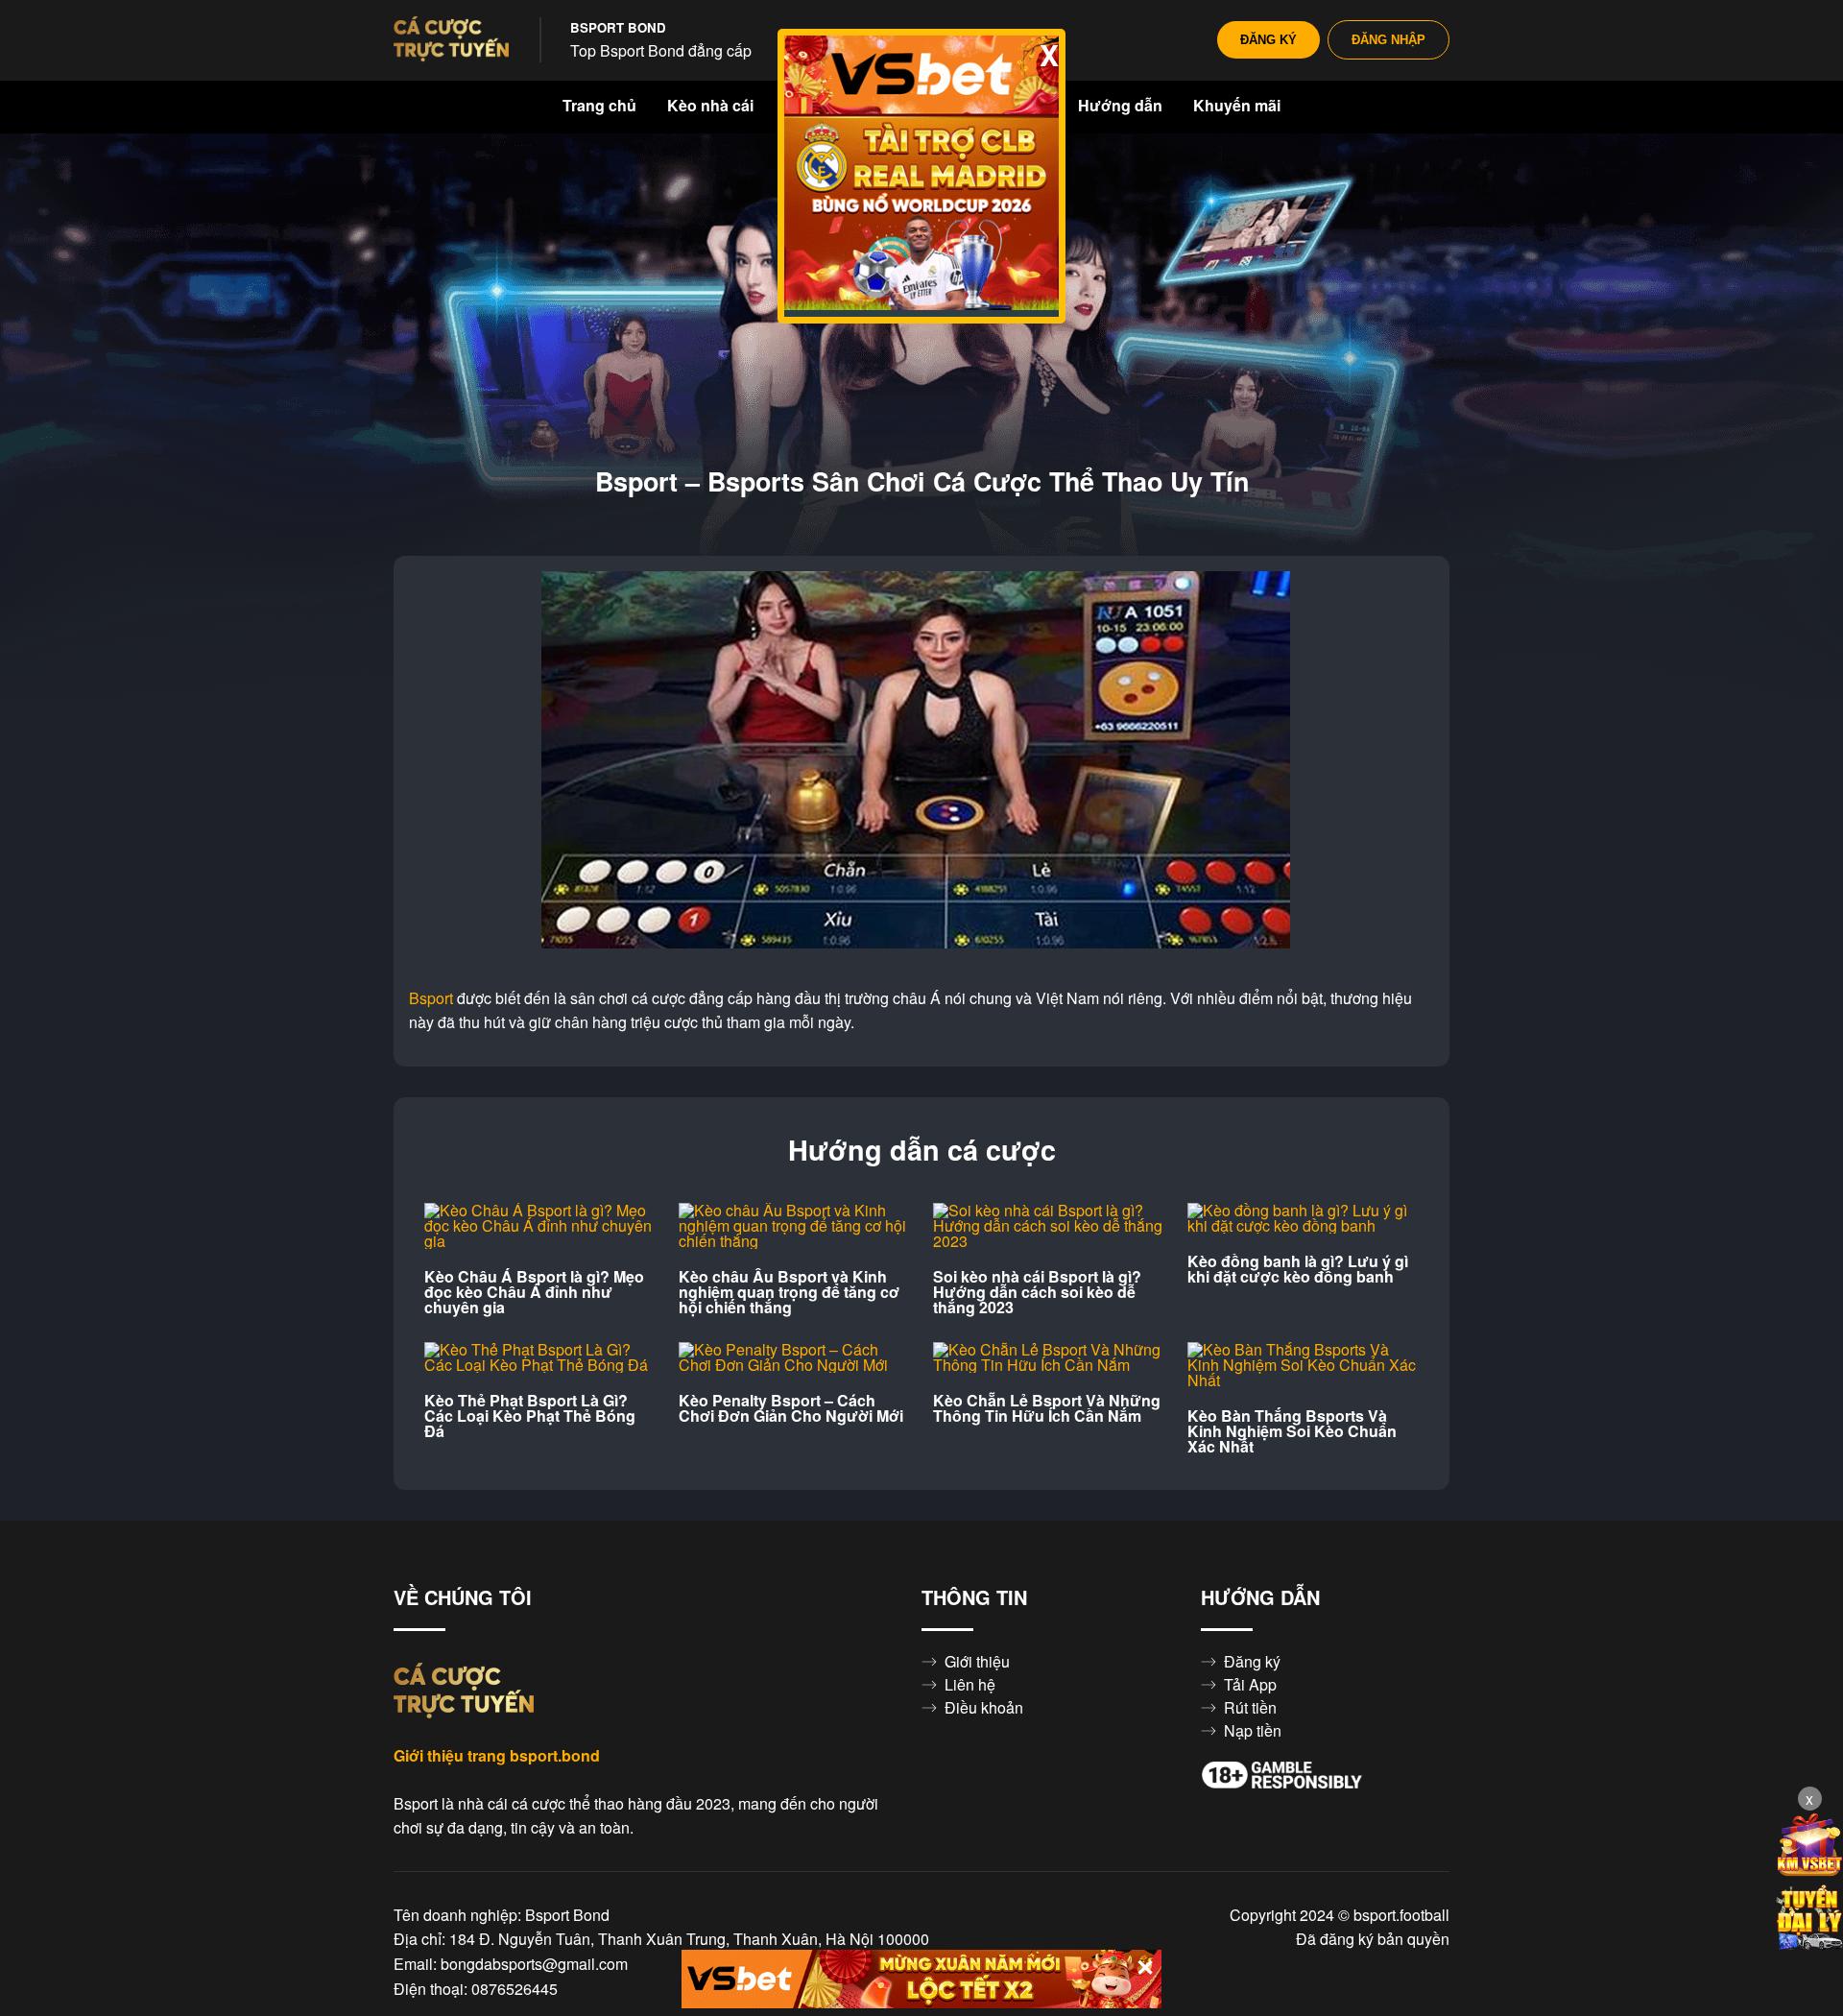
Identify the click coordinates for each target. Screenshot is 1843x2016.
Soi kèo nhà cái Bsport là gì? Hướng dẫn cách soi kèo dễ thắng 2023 (1037, 1292)
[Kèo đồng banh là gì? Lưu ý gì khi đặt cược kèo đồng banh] (1303, 1218)
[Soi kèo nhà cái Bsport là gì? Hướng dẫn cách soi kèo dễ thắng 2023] (1049, 1226)
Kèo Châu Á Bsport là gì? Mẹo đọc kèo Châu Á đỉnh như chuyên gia (534, 1292)
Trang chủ (599, 106)
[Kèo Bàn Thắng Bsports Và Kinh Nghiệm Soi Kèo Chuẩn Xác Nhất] (1303, 1365)
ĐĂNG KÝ (1269, 40)
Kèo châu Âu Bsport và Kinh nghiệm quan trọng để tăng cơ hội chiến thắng (789, 1292)
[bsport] (451, 40)
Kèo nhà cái (710, 106)
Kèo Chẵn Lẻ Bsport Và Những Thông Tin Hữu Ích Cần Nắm (1047, 1408)
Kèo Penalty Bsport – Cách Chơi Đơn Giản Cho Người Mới (791, 1408)
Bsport (431, 998)
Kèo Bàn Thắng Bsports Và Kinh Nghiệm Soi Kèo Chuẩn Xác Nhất (1292, 1431)
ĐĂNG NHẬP (1388, 40)
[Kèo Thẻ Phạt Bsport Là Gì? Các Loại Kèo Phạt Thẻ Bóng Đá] (540, 1357)
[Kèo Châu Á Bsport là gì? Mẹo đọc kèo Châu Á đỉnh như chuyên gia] (540, 1226)
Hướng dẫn (1120, 106)
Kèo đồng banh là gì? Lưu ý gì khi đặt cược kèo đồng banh (1298, 1269)
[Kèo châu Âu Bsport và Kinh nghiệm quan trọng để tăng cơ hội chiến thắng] (794, 1226)
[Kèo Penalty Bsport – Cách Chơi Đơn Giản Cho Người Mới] (794, 1357)
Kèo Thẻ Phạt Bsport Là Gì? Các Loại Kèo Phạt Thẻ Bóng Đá (530, 1416)
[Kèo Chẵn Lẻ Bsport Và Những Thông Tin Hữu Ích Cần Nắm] (1049, 1357)
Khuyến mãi (1237, 106)
